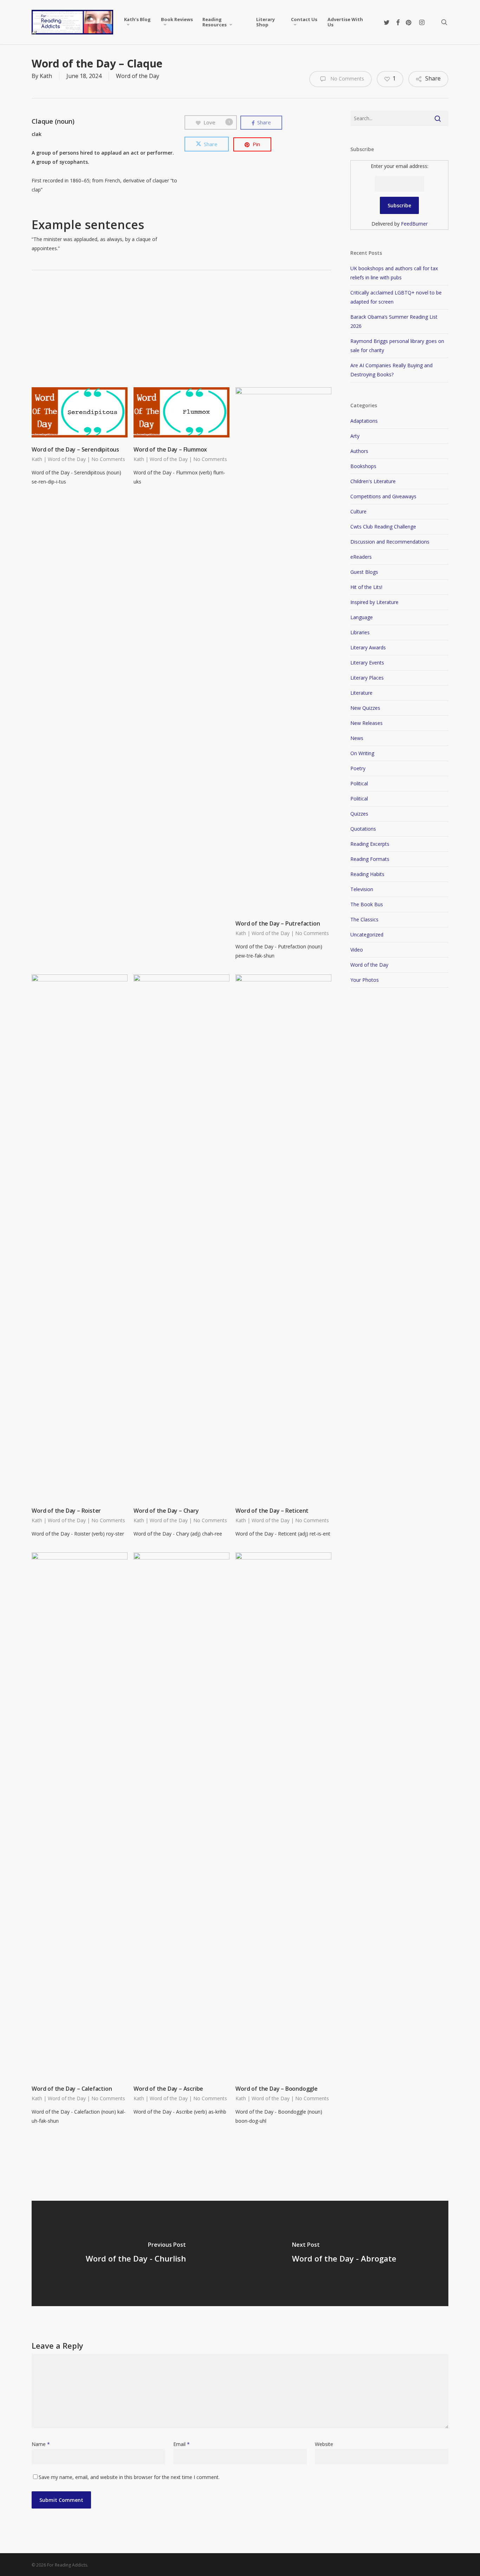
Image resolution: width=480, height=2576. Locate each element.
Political (359, 783)
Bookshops (363, 466)
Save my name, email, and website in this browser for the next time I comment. (129, 2477)
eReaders (361, 557)
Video (357, 950)
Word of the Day (138, 76)
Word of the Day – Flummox (170, 449)
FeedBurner (414, 224)
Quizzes (359, 814)
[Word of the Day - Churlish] (136, 2253)
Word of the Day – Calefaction (72, 2089)
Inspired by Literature (374, 602)
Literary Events (367, 663)
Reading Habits (367, 874)
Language (362, 617)
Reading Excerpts (370, 844)
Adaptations (364, 421)
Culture (358, 511)
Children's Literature (373, 481)
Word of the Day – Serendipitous (75, 449)
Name (41, 2444)
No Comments (346, 79)
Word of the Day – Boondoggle (276, 2089)
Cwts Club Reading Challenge (383, 527)
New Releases (367, 723)
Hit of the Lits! (366, 587)
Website (324, 2444)
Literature (361, 693)
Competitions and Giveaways (383, 496)
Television (362, 889)
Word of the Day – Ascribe (168, 2089)
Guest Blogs (364, 572)
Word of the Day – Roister (66, 1511)
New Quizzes (365, 708)
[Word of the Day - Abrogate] (344, 2253)
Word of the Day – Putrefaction (278, 923)
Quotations (363, 829)
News (357, 738)
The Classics (364, 919)
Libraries (360, 632)
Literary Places (367, 678)
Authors (359, 451)
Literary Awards (368, 647)
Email (181, 2444)
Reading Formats (370, 859)
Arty (355, 436)
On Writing (362, 753)
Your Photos (365, 980)
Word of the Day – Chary (166, 1511)
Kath (46, 76)
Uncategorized (367, 935)
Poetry (358, 768)
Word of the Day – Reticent (272, 1511)
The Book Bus (367, 904)
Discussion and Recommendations (390, 542)
